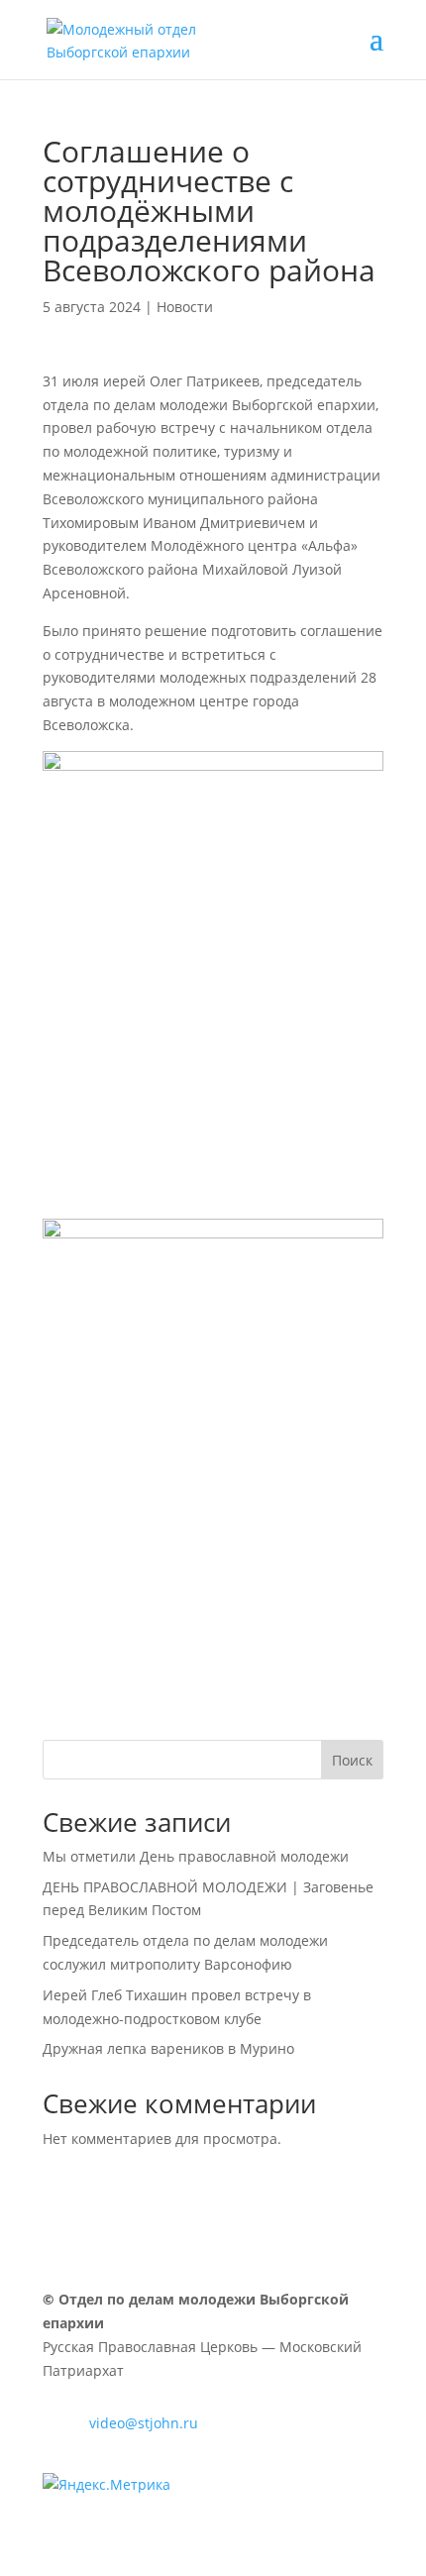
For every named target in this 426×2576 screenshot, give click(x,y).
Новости (185, 307)
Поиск (352, 1760)
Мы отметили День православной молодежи (196, 1856)
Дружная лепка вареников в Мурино (168, 2048)
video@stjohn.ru (144, 2423)
